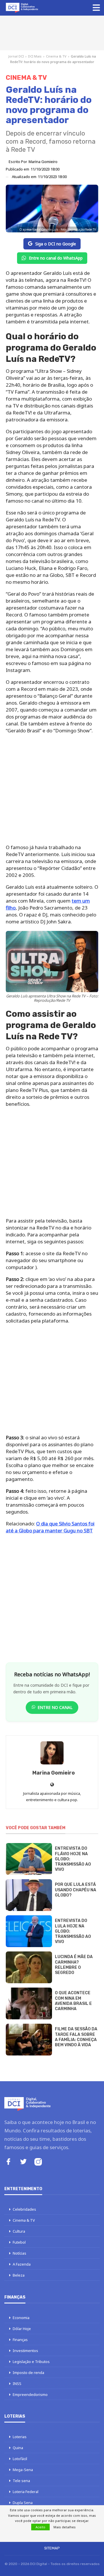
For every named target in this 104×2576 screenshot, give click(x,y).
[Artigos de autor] (52, 1753)
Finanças (20, 2340)
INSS (17, 2384)
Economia (21, 2318)
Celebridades (24, 2209)
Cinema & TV (56, 56)
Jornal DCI (16, 56)
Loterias (20, 2437)
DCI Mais (35, 56)
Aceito (40, 2527)
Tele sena (21, 2481)
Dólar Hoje (22, 2329)
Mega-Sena (23, 2470)
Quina (18, 2448)
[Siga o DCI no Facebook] (8, 2162)
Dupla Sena (23, 2503)
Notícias (19, 2253)
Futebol (19, 2242)
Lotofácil (20, 2459)
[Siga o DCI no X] (23, 2162)
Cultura (19, 2231)
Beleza (19, 2275)
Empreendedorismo (30, 2394)
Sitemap (52, 2548)
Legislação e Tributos (31, 2362)
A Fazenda (22, 2264)
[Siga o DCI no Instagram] (38, 2163)
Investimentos (25, 2351)
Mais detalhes (65, 2527)
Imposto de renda (28, 2373)
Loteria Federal (26, 2492)
